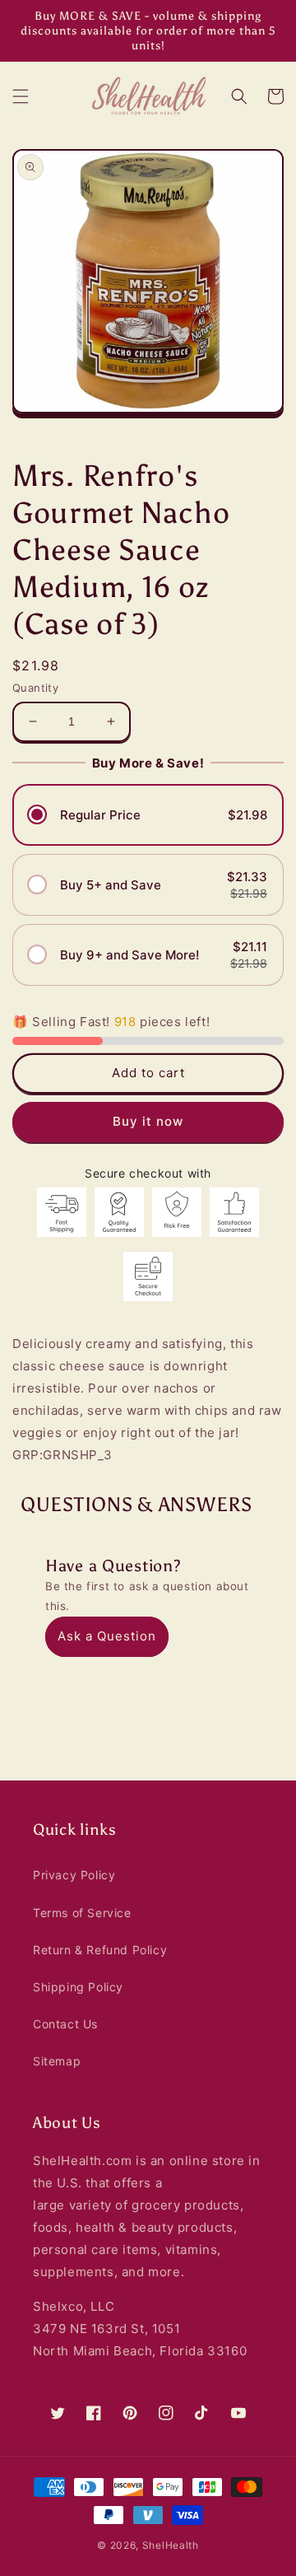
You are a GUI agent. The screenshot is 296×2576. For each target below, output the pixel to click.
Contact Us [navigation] (65, 2024)
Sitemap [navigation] (57, 2061)
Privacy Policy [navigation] (74, 1875)
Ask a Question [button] (107, 1636)
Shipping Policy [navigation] (78, 1987)
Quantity (35, 688)
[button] (21, 96)
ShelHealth (171, 2545)
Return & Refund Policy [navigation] (100, 1950)
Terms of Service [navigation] (82, 1913)
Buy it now (148, 1121)
